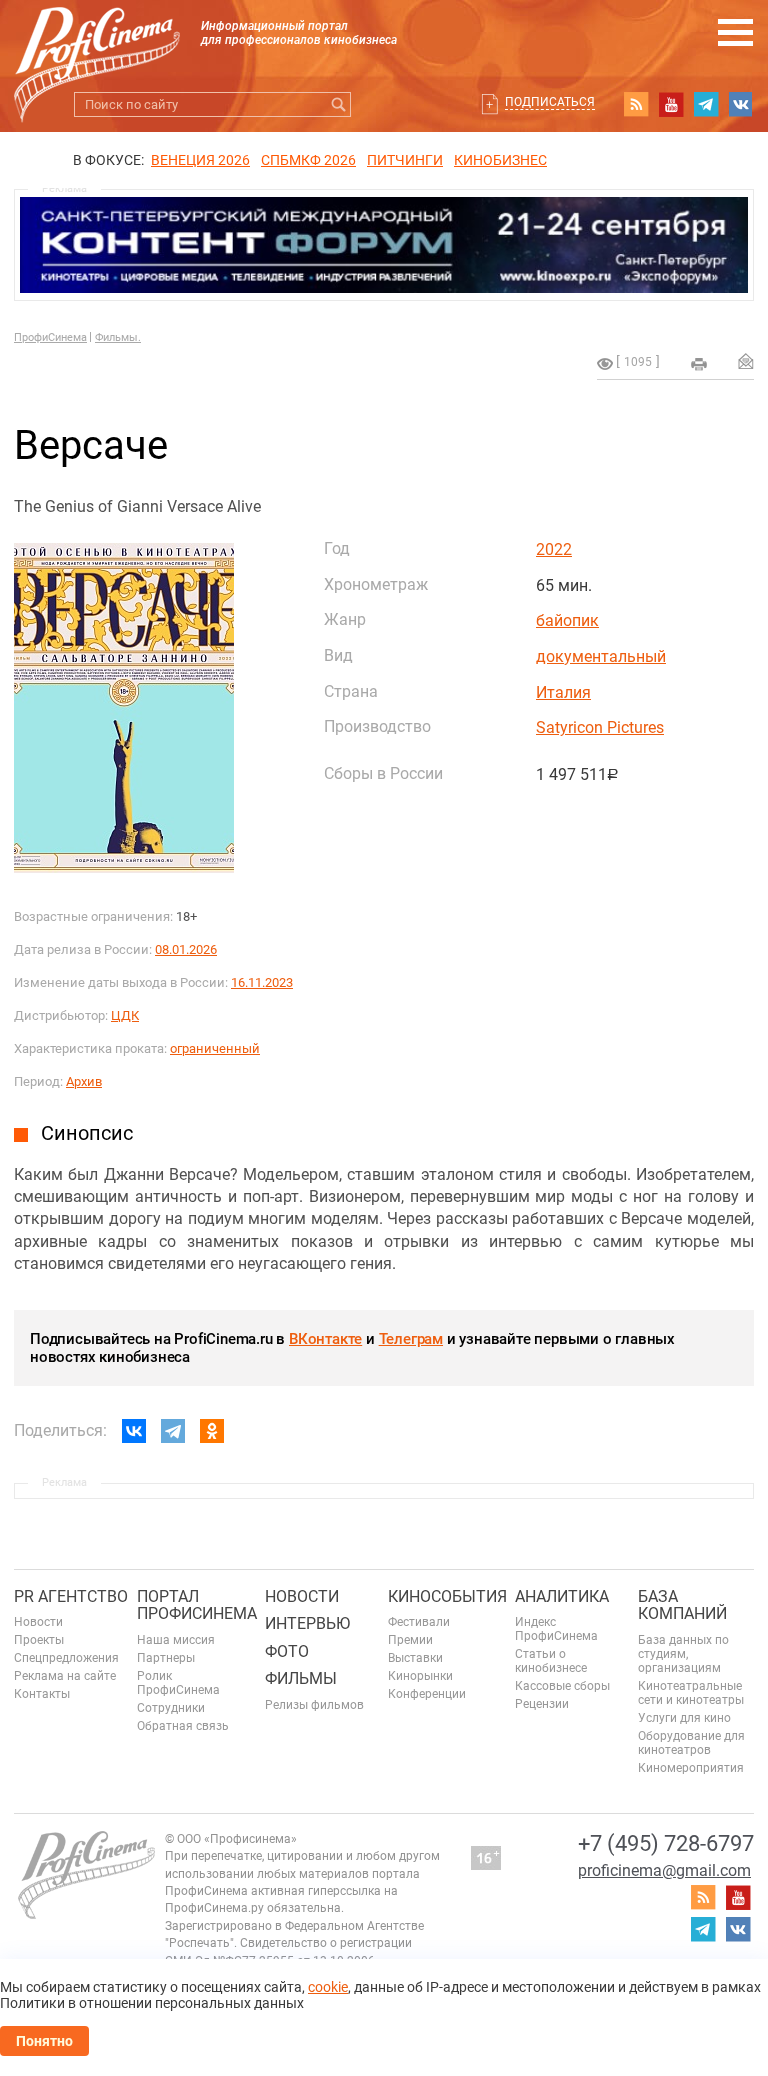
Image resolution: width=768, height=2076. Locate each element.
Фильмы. (118, 337)
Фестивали (419, 1622)
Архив (84, 1081)
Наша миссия (176, 1640)
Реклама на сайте (65, 1676)
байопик (567, 620)
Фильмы (301, 1678)
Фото (287, 1651)
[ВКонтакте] (134, 1431)
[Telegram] (173, 1431)
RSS (636, 104)
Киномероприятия (691, 1768)
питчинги (405, 160)
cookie (328, 1987)
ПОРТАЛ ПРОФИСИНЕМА (197, 1605)
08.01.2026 (186, 949)
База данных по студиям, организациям (683, 1654)
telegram (706, 104)
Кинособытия (447, 1596)
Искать (338, 104)
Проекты (39, 1640)
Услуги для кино (684, 1718)
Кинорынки (420, 1676)
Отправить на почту (746, 361)
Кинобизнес (500, 160)
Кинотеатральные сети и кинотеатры (691, 1693)
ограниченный (215, 1048)
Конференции (427, 1694)
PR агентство (71, 1596)
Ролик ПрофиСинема (178, 1683)
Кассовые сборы (562, 1686)
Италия (563, 692)
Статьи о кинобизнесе (551, 1661)
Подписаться (550, 102)
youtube (671, 104)
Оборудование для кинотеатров (691, 1743)
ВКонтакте (325, 1339)
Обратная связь (183, 1726)
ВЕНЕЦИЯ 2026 (200, 160)
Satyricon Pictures (600, 727)
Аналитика (562, 1596)
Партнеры (166, 1658)
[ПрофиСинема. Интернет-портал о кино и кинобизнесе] (97, 41)
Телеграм (411, 1339)
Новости (38, 1622)
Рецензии (542, 1704)
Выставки (415, 1658)
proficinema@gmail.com (664, 1870)
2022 (554, 549)
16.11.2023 (262, 982)
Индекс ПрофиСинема (556, 1629)
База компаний (682, 1605)
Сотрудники (171, 1708)
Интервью (307, 1623)
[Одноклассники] (212, 1431)
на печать (699, 364)
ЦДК (125, 1015)
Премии (410, 1640)
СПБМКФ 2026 (308, 160)
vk (741, 104)
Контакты (42, 1694)
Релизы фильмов (314, 1705)
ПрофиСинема (50, 337)
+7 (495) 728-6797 (666, 1843)
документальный (601, 656)
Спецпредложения (66, 1658)
